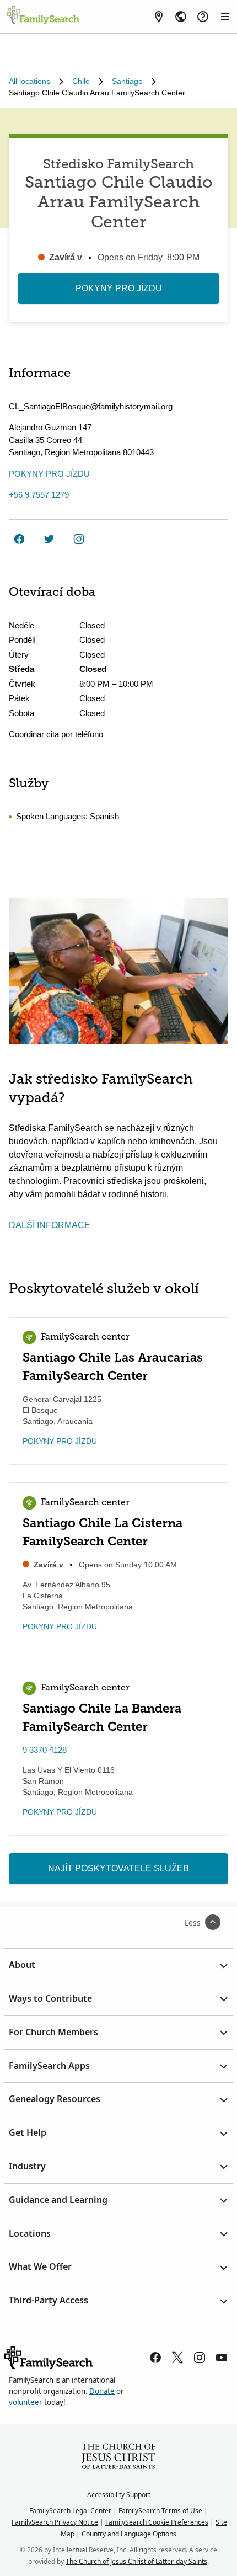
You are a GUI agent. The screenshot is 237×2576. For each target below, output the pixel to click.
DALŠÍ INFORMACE (50, 1225)
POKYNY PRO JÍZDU (119, 288)
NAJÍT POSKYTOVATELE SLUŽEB (118, 1868)
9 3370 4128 (45, 1750)
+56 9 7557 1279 (39, 495)
